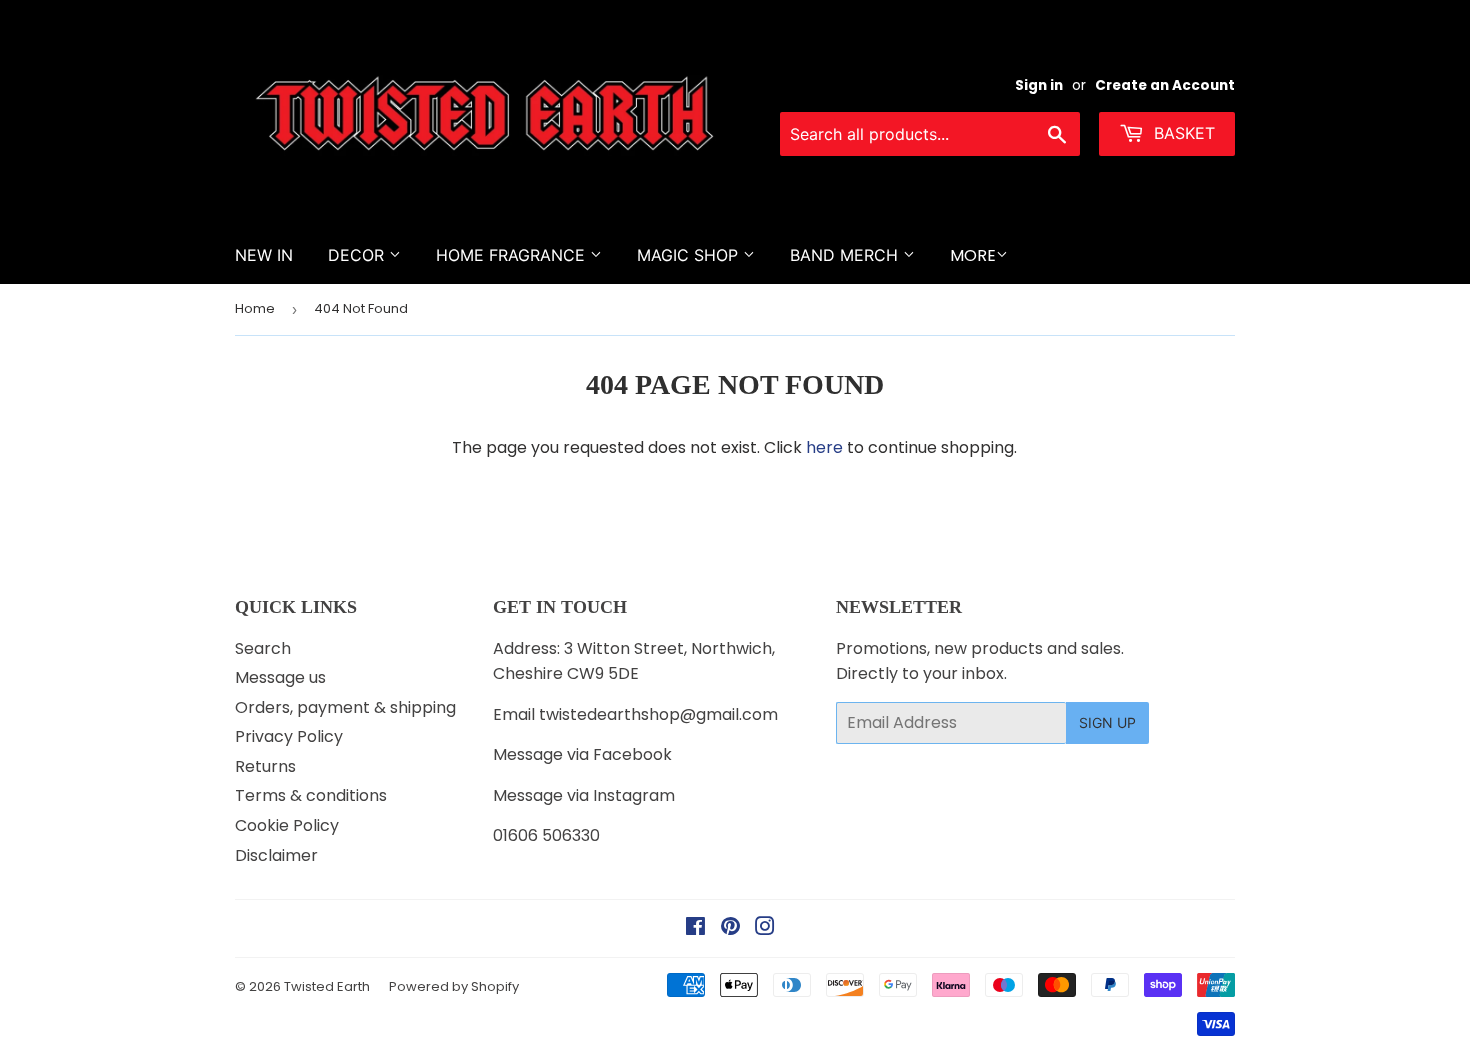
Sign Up (1107, 722)
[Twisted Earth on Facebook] (695, 928)
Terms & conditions (311, 795)
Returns (265, 766)
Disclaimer (276, 855)
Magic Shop (690, 255)
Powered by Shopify (454, 986)
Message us (280, 677)
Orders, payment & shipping (345, 707)
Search (263, 648)
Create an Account (1165, 85)
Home (255, 308)
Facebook (632, 754)
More (973, 255)
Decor (358, 255)
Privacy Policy (289, 736)
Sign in (1039, 85)
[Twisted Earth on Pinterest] (730, 928)
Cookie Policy (287, 825)
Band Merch (846, 255)
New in (264, 255)
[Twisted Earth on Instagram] (765, 928)
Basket (1182, 133)
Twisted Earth (327, 986)
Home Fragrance (513, 255)
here (824, 447)
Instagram (634, 795)
